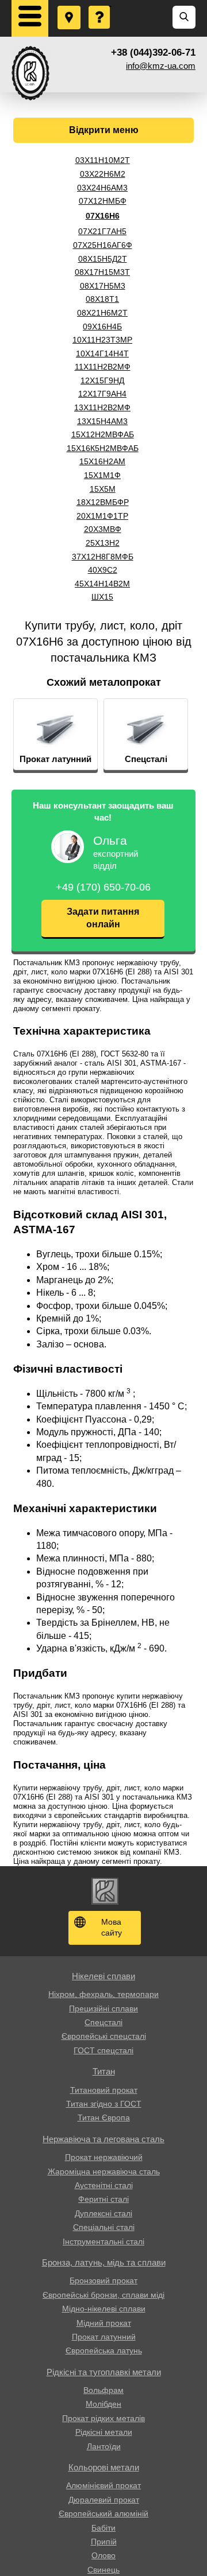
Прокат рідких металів (103, 2418)
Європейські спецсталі (104, 2036)
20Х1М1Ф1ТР (102, 516)
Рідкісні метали (104, 2432)
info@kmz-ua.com (161, 66)
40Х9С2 (103, 570)
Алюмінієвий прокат (103, 2485)
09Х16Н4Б (102, 327)
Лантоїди (104, 2446)
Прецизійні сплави (103, 2008)
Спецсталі (103, 2022)
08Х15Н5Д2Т (103, 259)
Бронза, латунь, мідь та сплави (104, 2262)
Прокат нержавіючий (104, 2157)
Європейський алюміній (103, 2513)
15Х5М (103, 489)
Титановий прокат (104, 2090)
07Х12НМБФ (103, 201)
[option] (55, 735)
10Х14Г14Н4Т (102, 353)
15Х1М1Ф (102, 475)
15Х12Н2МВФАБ (103, 434)
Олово (103, 2555)
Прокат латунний (104, 2337)
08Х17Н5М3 (103, 286)
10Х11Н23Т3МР (102, 340)
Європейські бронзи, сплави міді (103, 2295)
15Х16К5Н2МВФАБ (103, 448)
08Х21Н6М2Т (102, 313)
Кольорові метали (104, 2467)
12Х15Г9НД (102, 380)
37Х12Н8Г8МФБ (103, 557)
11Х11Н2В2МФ (103, 367)
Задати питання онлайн (103, 918)
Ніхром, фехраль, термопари (103, 1994)
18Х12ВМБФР (103, 502)
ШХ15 (102, 597)
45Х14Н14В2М (102, 584)
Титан (104, 2071)
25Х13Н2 (103, 543)
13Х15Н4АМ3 (102, 421)
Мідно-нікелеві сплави (104, 2309)
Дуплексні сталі (103, 2213)
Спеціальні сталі (104, 2227)
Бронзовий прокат (103, 2280)
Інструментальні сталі (103, 2241)
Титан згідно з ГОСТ (104, 2104)
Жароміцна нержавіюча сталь (104, 2171)
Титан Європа (104, 2117)
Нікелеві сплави (103, 1976)
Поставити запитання (100, 6)
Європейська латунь (104, 2350)
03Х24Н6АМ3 (102, 188)
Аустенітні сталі (104, 2185)
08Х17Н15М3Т (102, 272)
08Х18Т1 (102, 299)
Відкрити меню (104, 130)
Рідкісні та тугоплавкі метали (104, 2372)
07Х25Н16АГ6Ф (103, 245)
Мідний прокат (104, 2323)
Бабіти (103, 2528)
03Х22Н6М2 (103, 174)
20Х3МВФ (103, 529)
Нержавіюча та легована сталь (103, 2139)
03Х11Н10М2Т (103, 160)
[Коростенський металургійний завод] (30, 73)
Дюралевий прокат (104, 2500)
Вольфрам (103, 2390)
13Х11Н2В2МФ (102, 407)
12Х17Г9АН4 (102, 394)
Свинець (103, 2570)
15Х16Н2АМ (102, 461)
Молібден (103, 2404)
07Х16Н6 (103, 216)
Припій (104, 2542)
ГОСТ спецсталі (103, 2050)
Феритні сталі (103, 2199)
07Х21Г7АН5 (102, 231)
